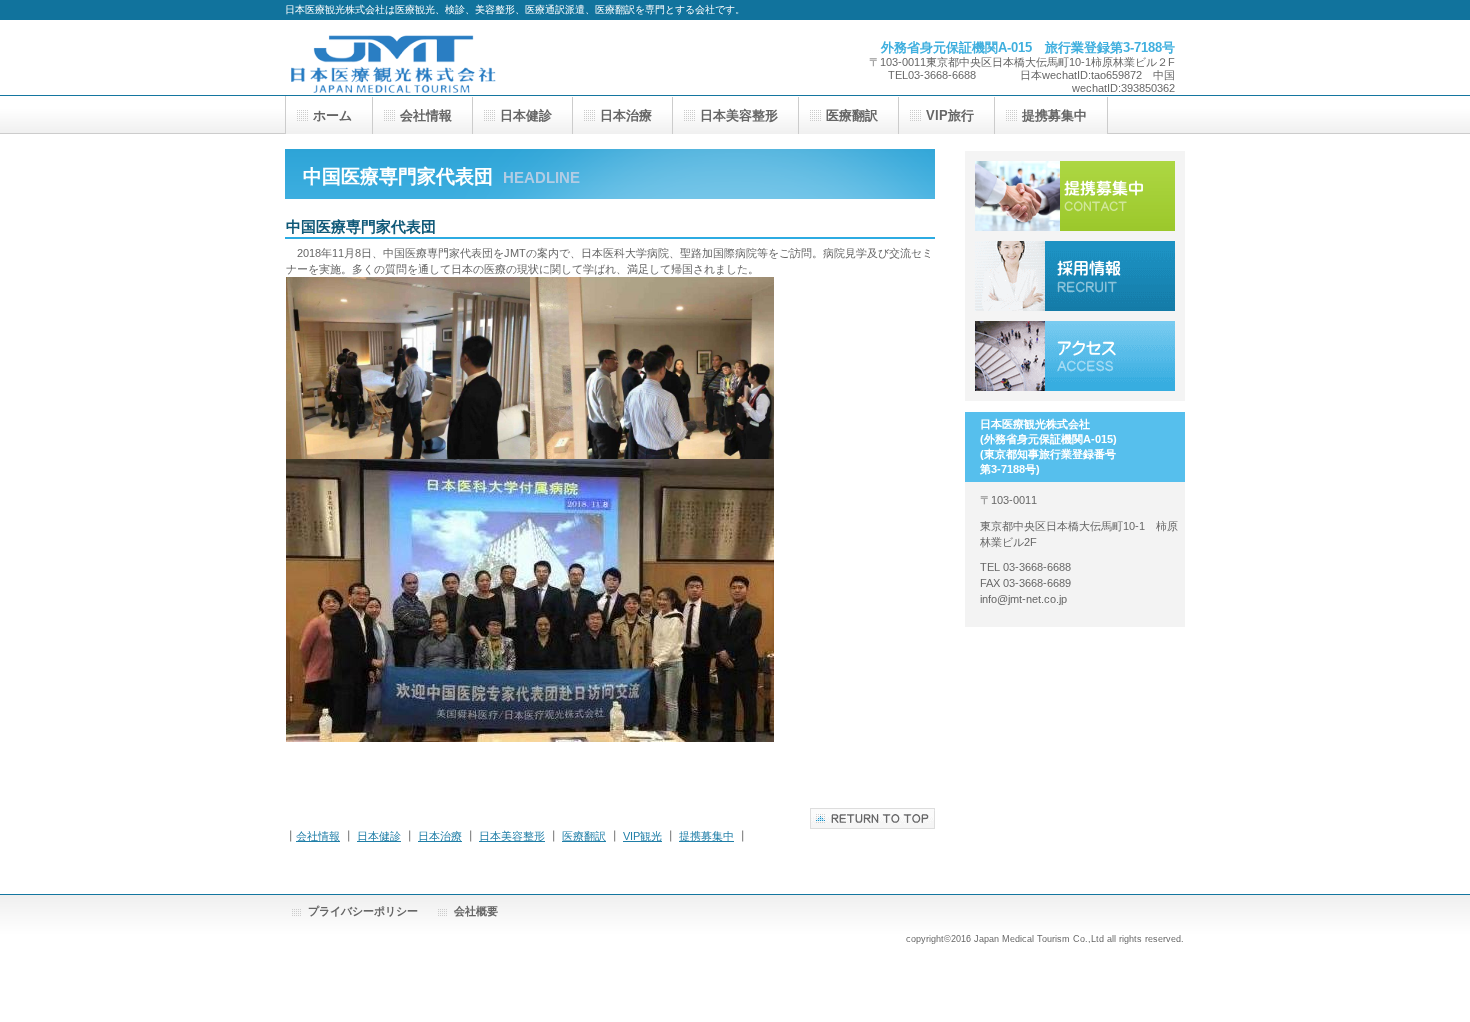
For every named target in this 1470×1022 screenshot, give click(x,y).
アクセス (1075, 356)
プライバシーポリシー (363, 911)
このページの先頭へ (872, 818)
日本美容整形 (512, 836)
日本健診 (379, 836)
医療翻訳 (584, 836)
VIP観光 (642, 836)
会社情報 (318, 836)
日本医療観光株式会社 (485, 57)
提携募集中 (706, 836)
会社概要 (476, 911)
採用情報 (1075, 276)
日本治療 (440, 836)
